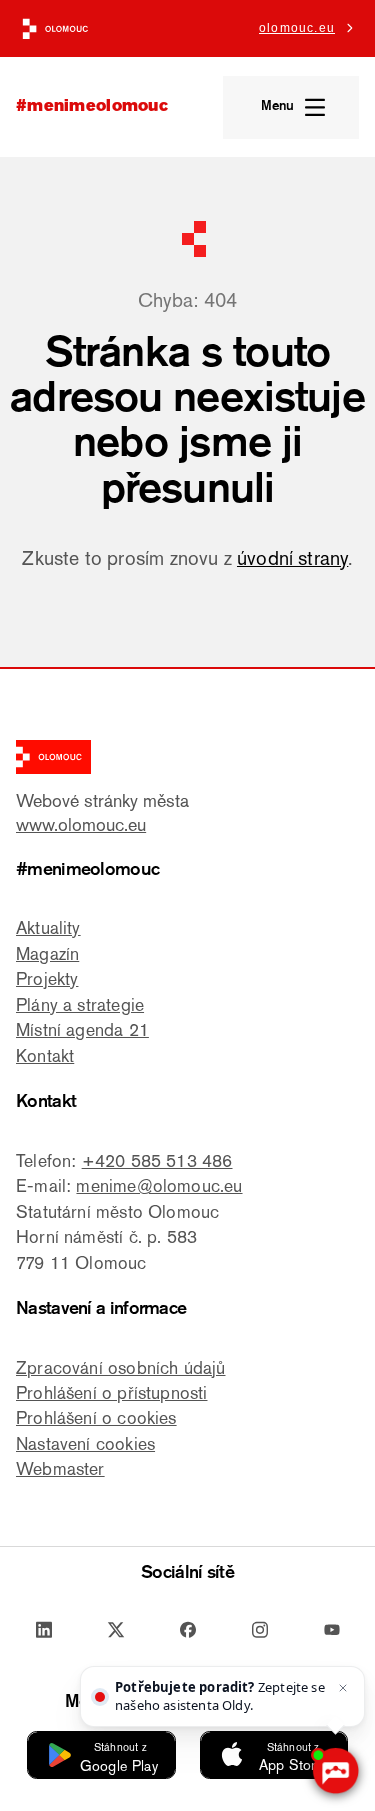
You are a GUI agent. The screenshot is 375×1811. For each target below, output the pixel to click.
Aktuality (48, 927)
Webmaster (60, 1468)
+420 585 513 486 (157, 1160)
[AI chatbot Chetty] (335, 1771)
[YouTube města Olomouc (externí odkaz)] (332, 1630)
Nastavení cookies (85, 1443)
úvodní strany (292, 558)
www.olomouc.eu (81, 824)
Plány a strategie (80, 1004)
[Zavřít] (343, 1688)
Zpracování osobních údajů (121, 1367)
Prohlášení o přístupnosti (112, 1392)
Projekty (47, 978)
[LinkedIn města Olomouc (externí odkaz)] (44, 1630)
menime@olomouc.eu (159, 1185)
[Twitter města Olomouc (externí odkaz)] (116, 1630)
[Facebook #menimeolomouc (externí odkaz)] (188, 1630)
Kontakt (45, 1055)
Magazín (47, 953)
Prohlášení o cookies (96, 1417)
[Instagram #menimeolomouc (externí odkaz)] (260, 1630)
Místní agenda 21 (82, 1029)
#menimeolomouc (92, 107)
